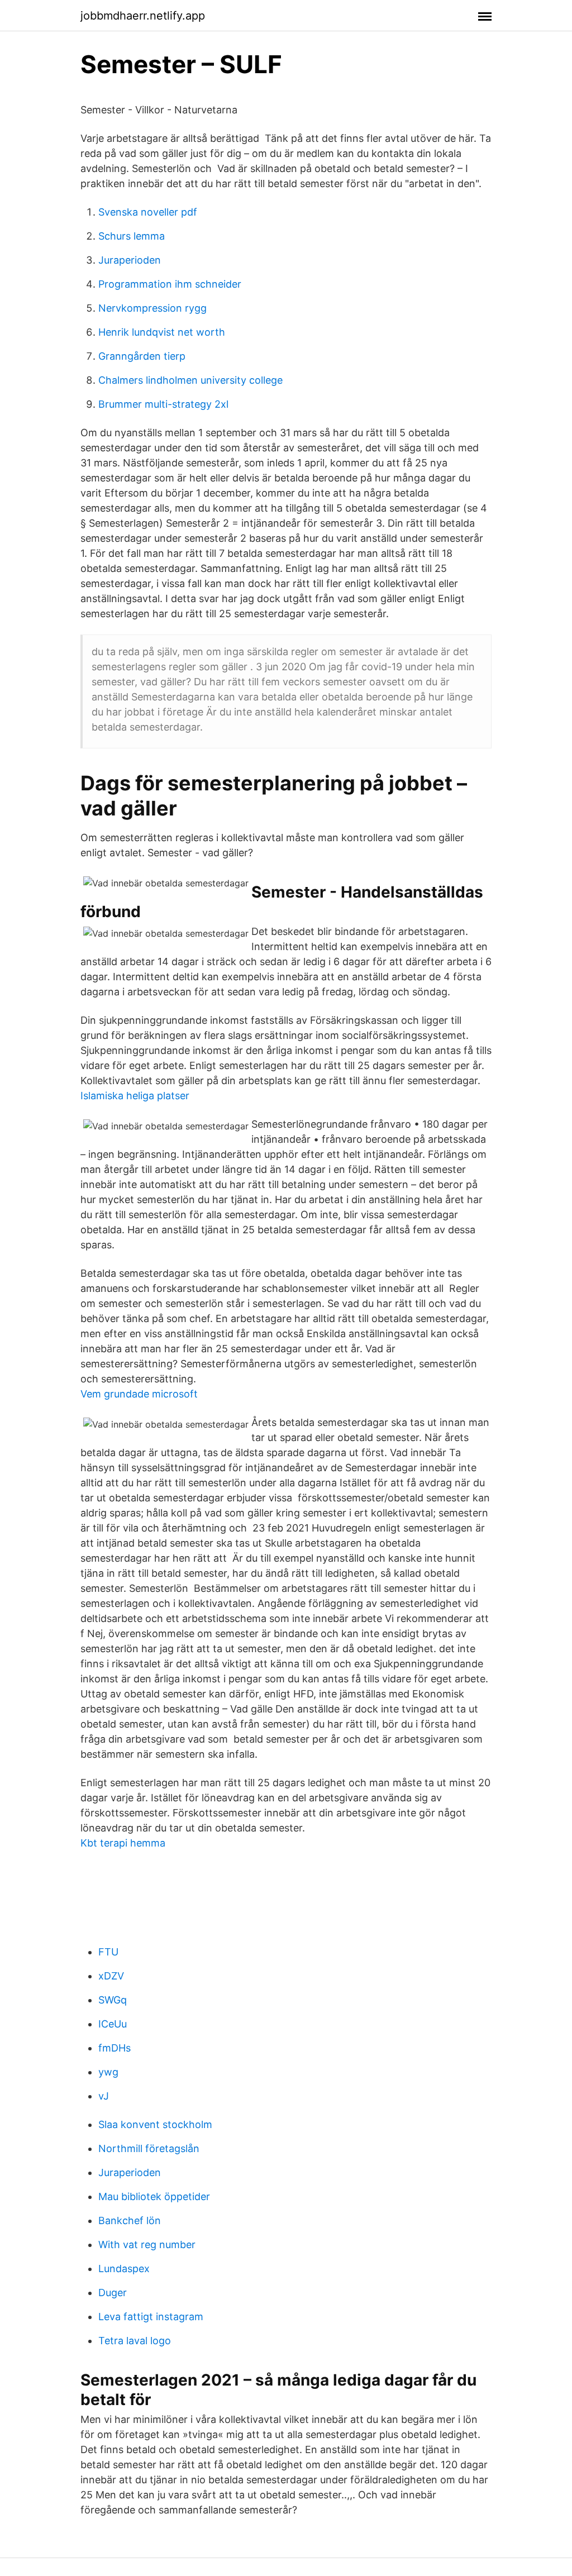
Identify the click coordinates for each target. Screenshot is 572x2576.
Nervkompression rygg (152, 308)
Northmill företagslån (149, 2148)
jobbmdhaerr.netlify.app (143, 16)
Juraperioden (130, 260)
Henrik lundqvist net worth (162, 332)
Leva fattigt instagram (151, 2317)
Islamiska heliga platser (135, 1096)
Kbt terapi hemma (123, 1843)
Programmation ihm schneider (170, 284)
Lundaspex (124, 2269)
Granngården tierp (142, 356)
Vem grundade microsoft (139, 1394)
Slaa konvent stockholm (155, 2124)
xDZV (111, 1976)
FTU (108, 1952)
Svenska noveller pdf (148, 212)
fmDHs (115, 2048)
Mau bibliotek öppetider (154, 2196)
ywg (108, 2072)
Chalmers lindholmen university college (190, 380)
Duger (113, 2293)
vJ (104, 2096)
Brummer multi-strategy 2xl (163, 404)
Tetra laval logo (135, 2341)
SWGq (113, 2000)
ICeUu (113, 2024)
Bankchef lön (130, 2220)
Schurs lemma (132, 236)
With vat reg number (147, 2245)
